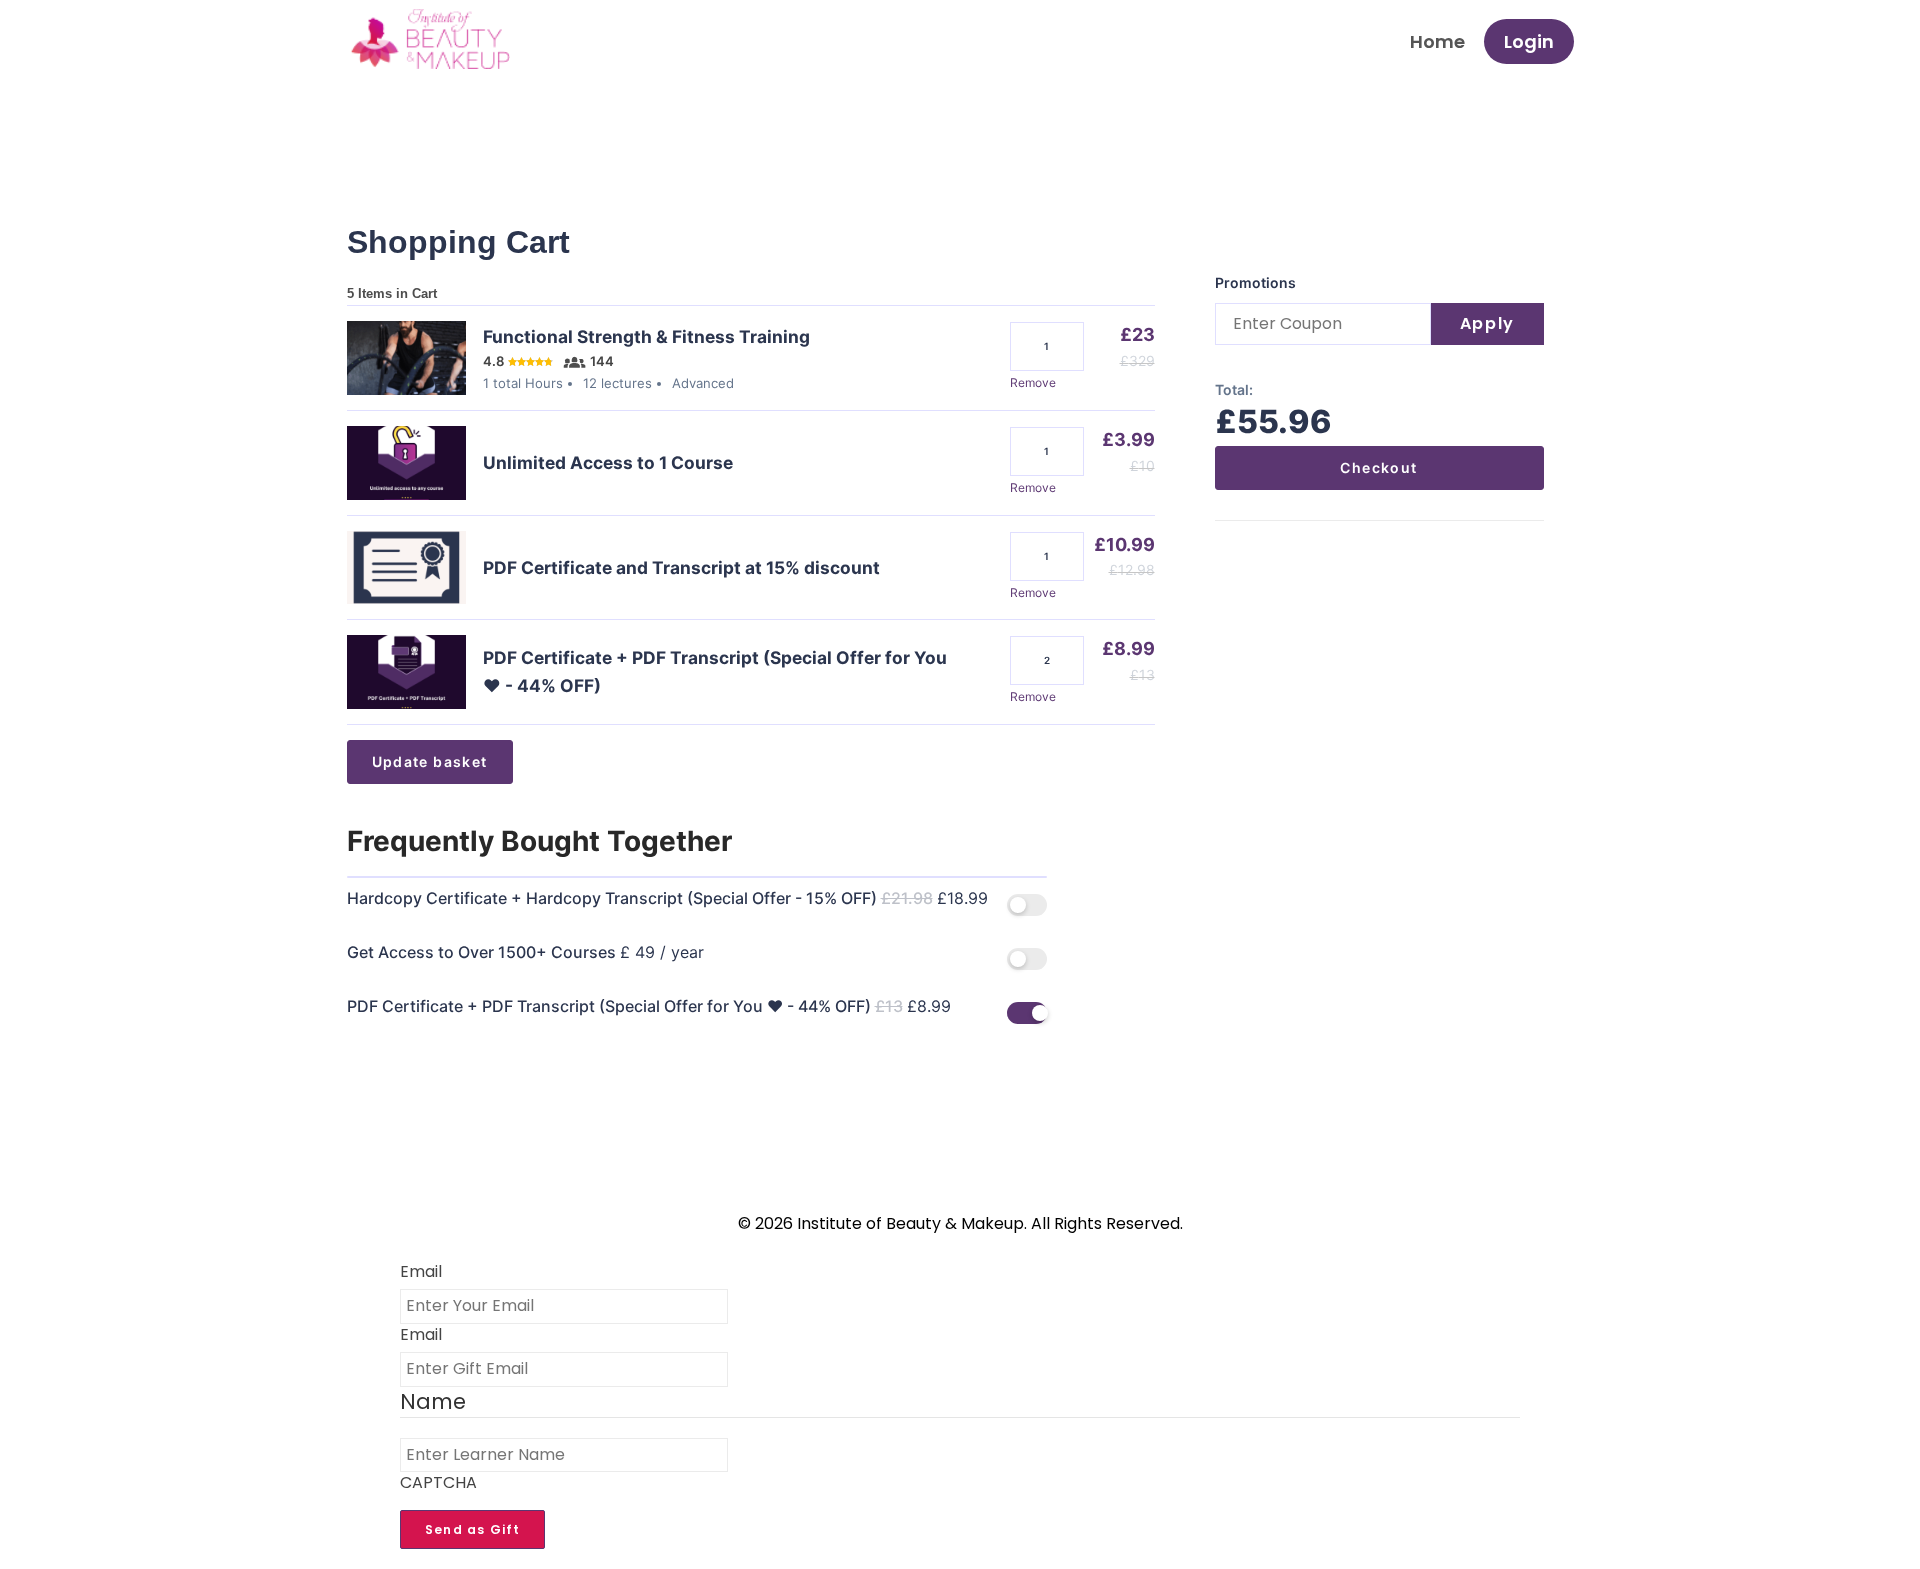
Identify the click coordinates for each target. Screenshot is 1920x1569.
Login (1529, 41)
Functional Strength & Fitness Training (646, 336)
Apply (1487, 323)
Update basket (430, 761)
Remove (1033, 382)
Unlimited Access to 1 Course (608, 462)
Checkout (1378, 467)
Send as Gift (472, 1529)
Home (1437, 41)
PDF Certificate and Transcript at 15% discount (681, 567)
